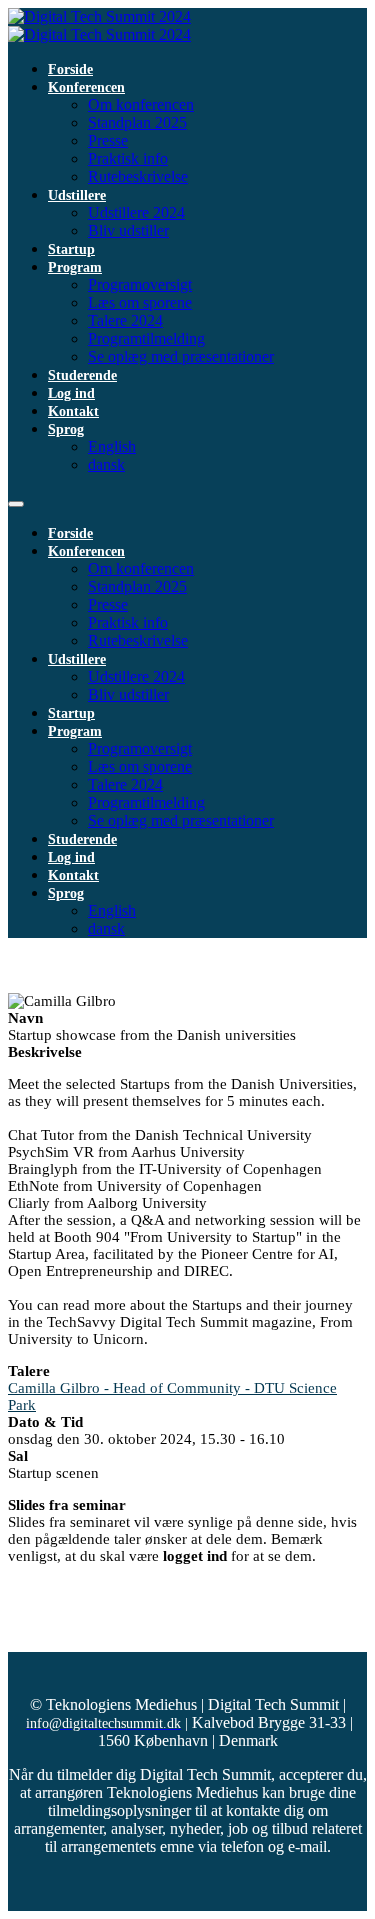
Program (75, 267)
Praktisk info (128, 158)
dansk (106, 464)
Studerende (82, 375)
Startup (71, 249)
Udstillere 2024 (136, 212)
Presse (108, 140)
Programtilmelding (146, 338)
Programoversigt (140, 284)
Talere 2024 (125, 320)
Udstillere (77, 195)
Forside (70, 69)
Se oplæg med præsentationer (181, 356)
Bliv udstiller (128, 230)
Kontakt (73, 411)
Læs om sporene (140, 302)
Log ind (71, 393)
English (112, 446)
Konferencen (86, 87)
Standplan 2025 (137, 122)
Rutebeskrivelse (138, 176)
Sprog (66, 429)
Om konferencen (141, 104)
